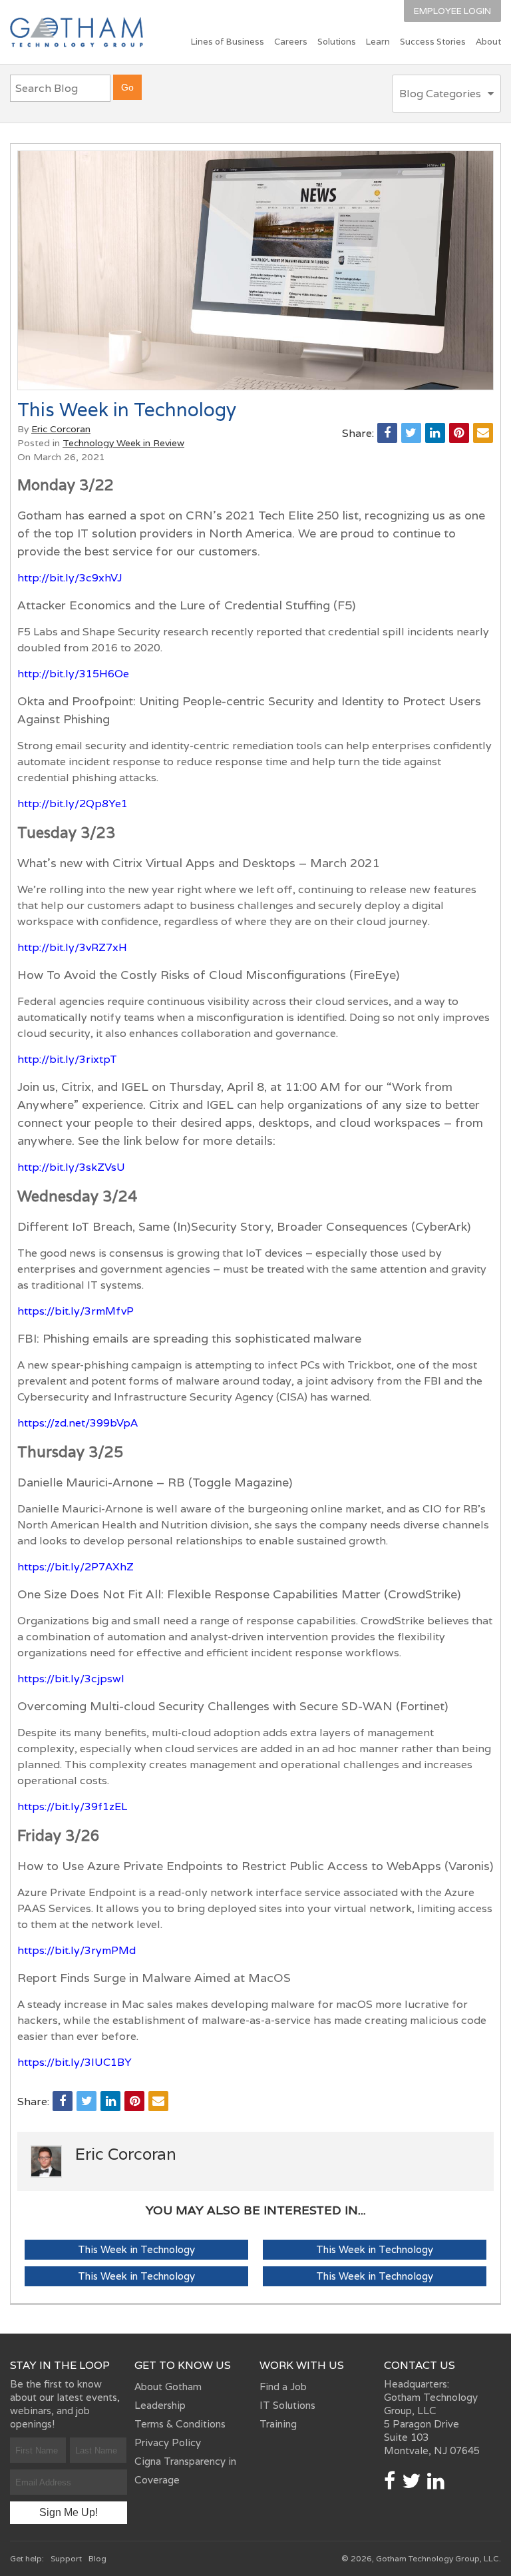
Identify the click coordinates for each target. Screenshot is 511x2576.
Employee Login (452, 11)
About (488, 42)
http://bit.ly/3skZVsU (71, 1167)
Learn (378, 42)
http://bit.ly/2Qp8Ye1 (73, 804)
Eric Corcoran (61, 429)
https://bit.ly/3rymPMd (77, 1950)
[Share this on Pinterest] (459, 433)
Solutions (337, 42)
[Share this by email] (483, 433)
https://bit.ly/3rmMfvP (76, 1311)
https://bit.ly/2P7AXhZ (76, 1567)
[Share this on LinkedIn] (435, 433)
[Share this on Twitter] (411, 433)
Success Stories (433, 42)
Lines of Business (228, 42)
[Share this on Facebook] (387, 433)
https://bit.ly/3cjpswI (71, 1679)
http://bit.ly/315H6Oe (73, 674)
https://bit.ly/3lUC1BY (75, 2062)
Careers (291, 42)
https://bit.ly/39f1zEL (72, 1806)
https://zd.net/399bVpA (78, 1423)
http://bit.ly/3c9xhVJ (70, 578)
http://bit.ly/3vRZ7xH (72, 947)
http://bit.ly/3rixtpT (67, 1059)
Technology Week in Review (123, 443)
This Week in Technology (136, 2249)
